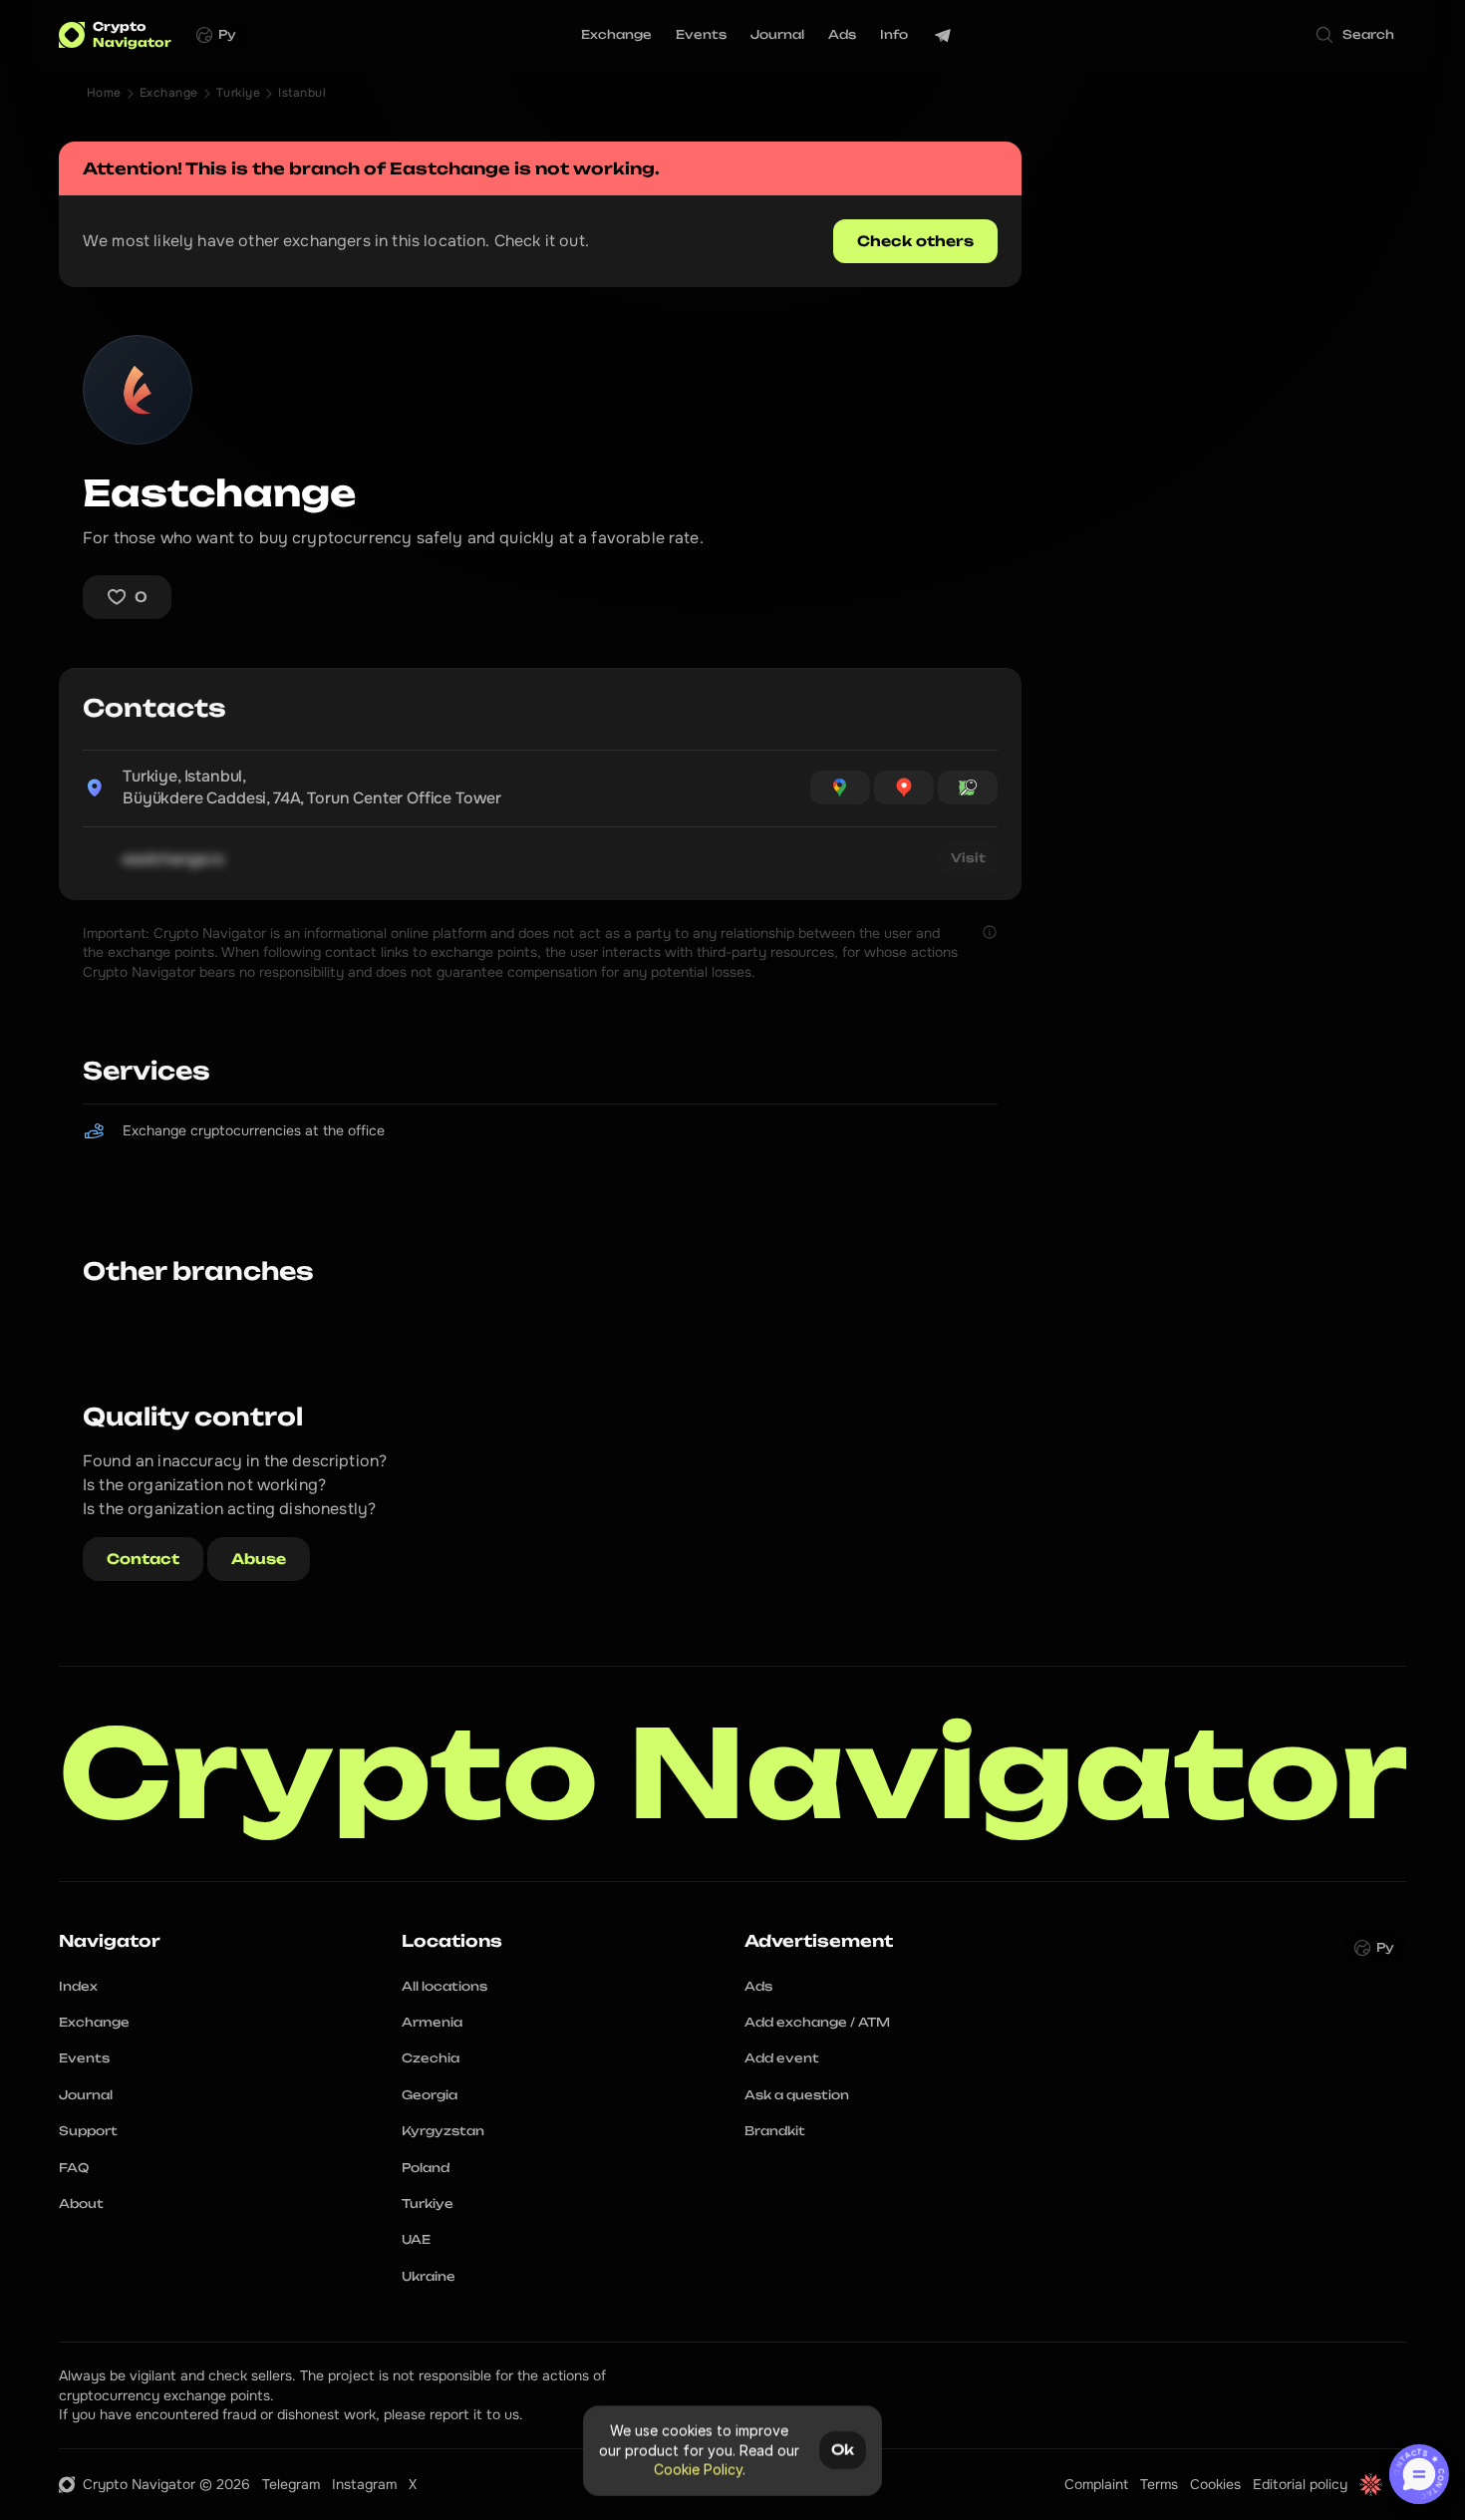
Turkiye (238, 93)
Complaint (1096, 2484)
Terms (1159, 2484)
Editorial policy (1300, 2484)
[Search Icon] (1356, 35)
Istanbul (302, 93)
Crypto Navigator (733, 1774)
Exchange (169, 93)
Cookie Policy (698, 2470)
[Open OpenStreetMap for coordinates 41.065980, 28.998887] (968, 787)
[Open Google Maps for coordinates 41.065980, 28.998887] (840, 787)
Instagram (364, 2484)
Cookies (1215, 2484)
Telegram (291, 2484)
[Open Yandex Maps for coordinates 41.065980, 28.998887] (904, 787)
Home (104, 93)
